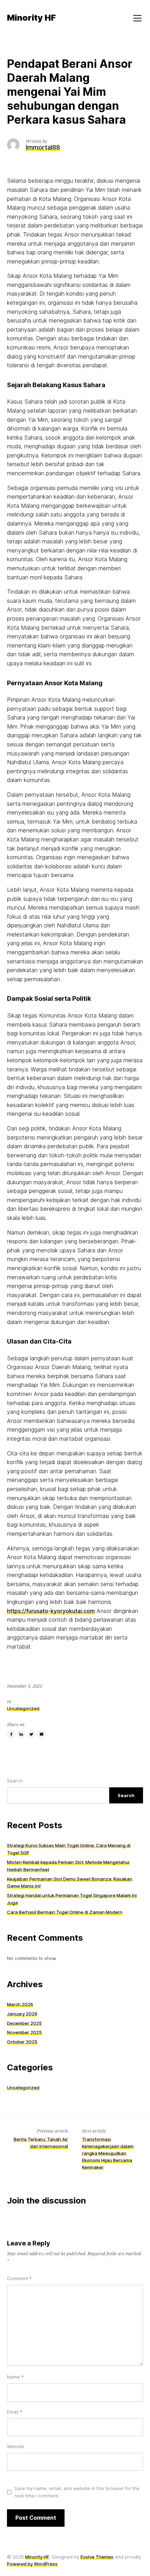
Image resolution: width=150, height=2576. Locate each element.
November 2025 (24, 2032)
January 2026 (22, 2014)
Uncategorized (23, 1708)
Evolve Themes (97, 2557)
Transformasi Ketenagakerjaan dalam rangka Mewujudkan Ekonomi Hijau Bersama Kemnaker (108, 2153)
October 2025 (22, 2042)
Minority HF (37, 2557)
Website (16, 2446)
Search (15, 1781)
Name (15, 2377)
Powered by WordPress (32, 2564)
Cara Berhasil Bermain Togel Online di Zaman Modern (65, 1912)
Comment (19, 2278)
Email (15, 2412)
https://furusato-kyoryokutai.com (51, 1611)
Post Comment (36, 2518)
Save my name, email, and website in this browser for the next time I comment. (77, 2492)
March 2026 (20, 2004)
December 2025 (24, 2023)
